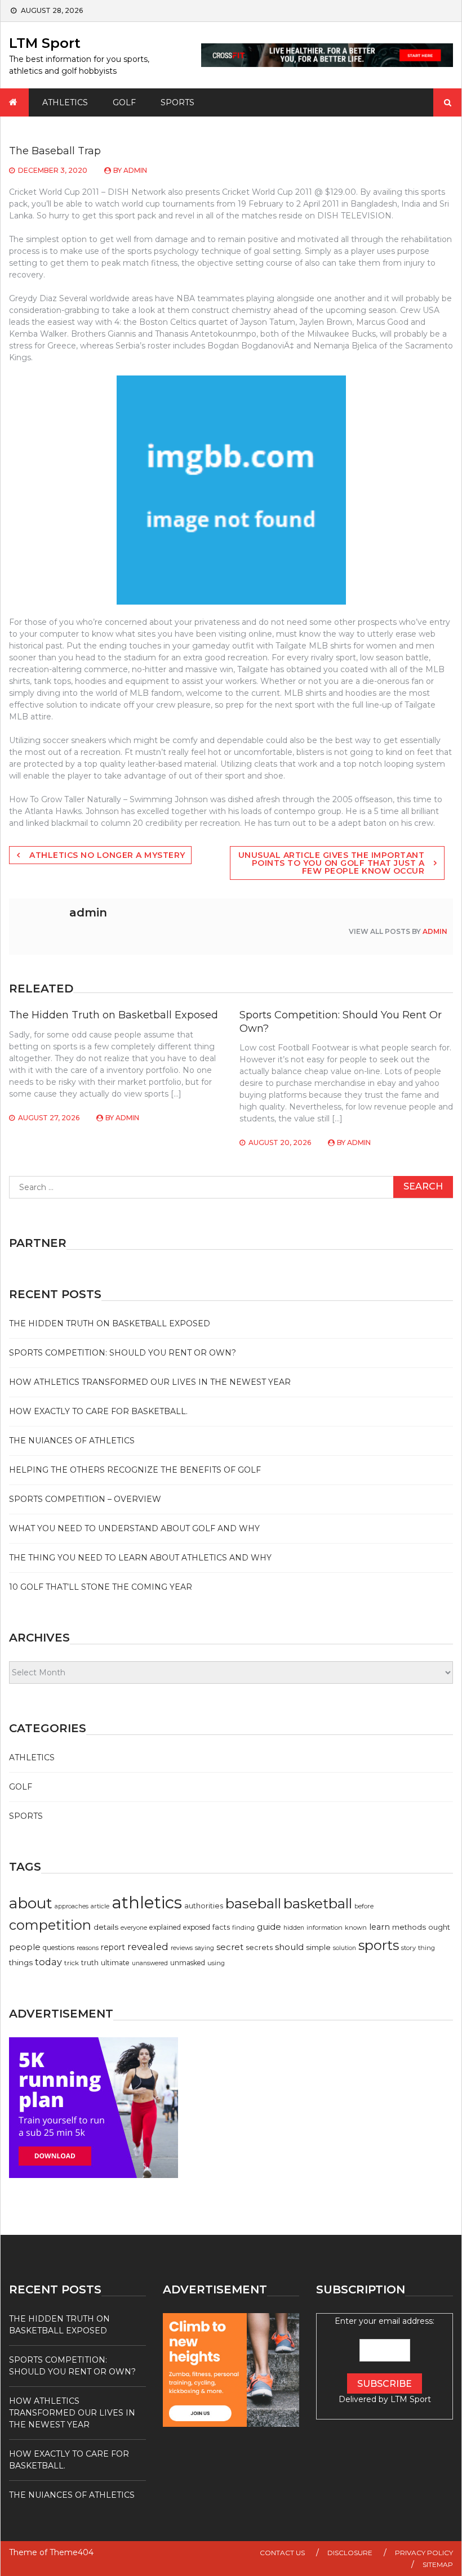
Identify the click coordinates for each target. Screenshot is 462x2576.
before (364, 1906)
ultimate (115, 1963)
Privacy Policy (424, 2553)
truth (90, 1963)
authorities (204, 1906)
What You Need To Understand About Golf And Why (134, 1528)
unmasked (188, 1963)
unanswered (150, 1963)
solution (345, 1948)
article (100, 1906)
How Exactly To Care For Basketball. (98, 1411)
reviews (182, 1948)
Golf (124, 102)
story (408, 1948)
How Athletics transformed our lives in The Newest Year (150, 1382)
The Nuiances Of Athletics (72, 1441)
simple (318, 1947)
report (113, 1947)
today (48, 1962)
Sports (177, 102)
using (216, 1963)
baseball (253, 1904)
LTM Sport (45, 43)
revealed (148, 1947)
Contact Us (282, 2553)
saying (205, 1948)
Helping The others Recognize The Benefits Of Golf (135, 1470)
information (325, 1927)
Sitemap (438, 2564)
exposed (197, 1927)
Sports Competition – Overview (85, 1499)
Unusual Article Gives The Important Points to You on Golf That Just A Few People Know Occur (332, 863)
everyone (134, 1928)
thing (427, 1948)
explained (165, 1927)
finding (243, 1927)
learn (379, 1927)
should (289, 1947)
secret (230, 1947)
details (106, 1927)
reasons (88, 1948)
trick (72, 1963)
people (25, 1947)
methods (409, 1927)
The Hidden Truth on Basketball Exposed (114, 1015)
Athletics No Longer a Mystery (107, 855)
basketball (318, 1903)
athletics (147, 1902)
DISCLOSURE (350, 2553)
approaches (72, 1906)
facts (221, 1927)
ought (439, 1927)
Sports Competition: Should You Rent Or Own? (123, 1353)
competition (50, 1925)
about (31, 1903)
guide (269, 1927)
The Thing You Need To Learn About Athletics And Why (140, 1558)
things (21, 1962)
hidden (294, 1928)
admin (135, 170)
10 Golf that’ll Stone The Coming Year (101, 1587)
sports (379, 1945)
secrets (259, 1947)
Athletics (65, 102)
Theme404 (72, 2552)
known (356, 1927)
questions (59, 1947)
